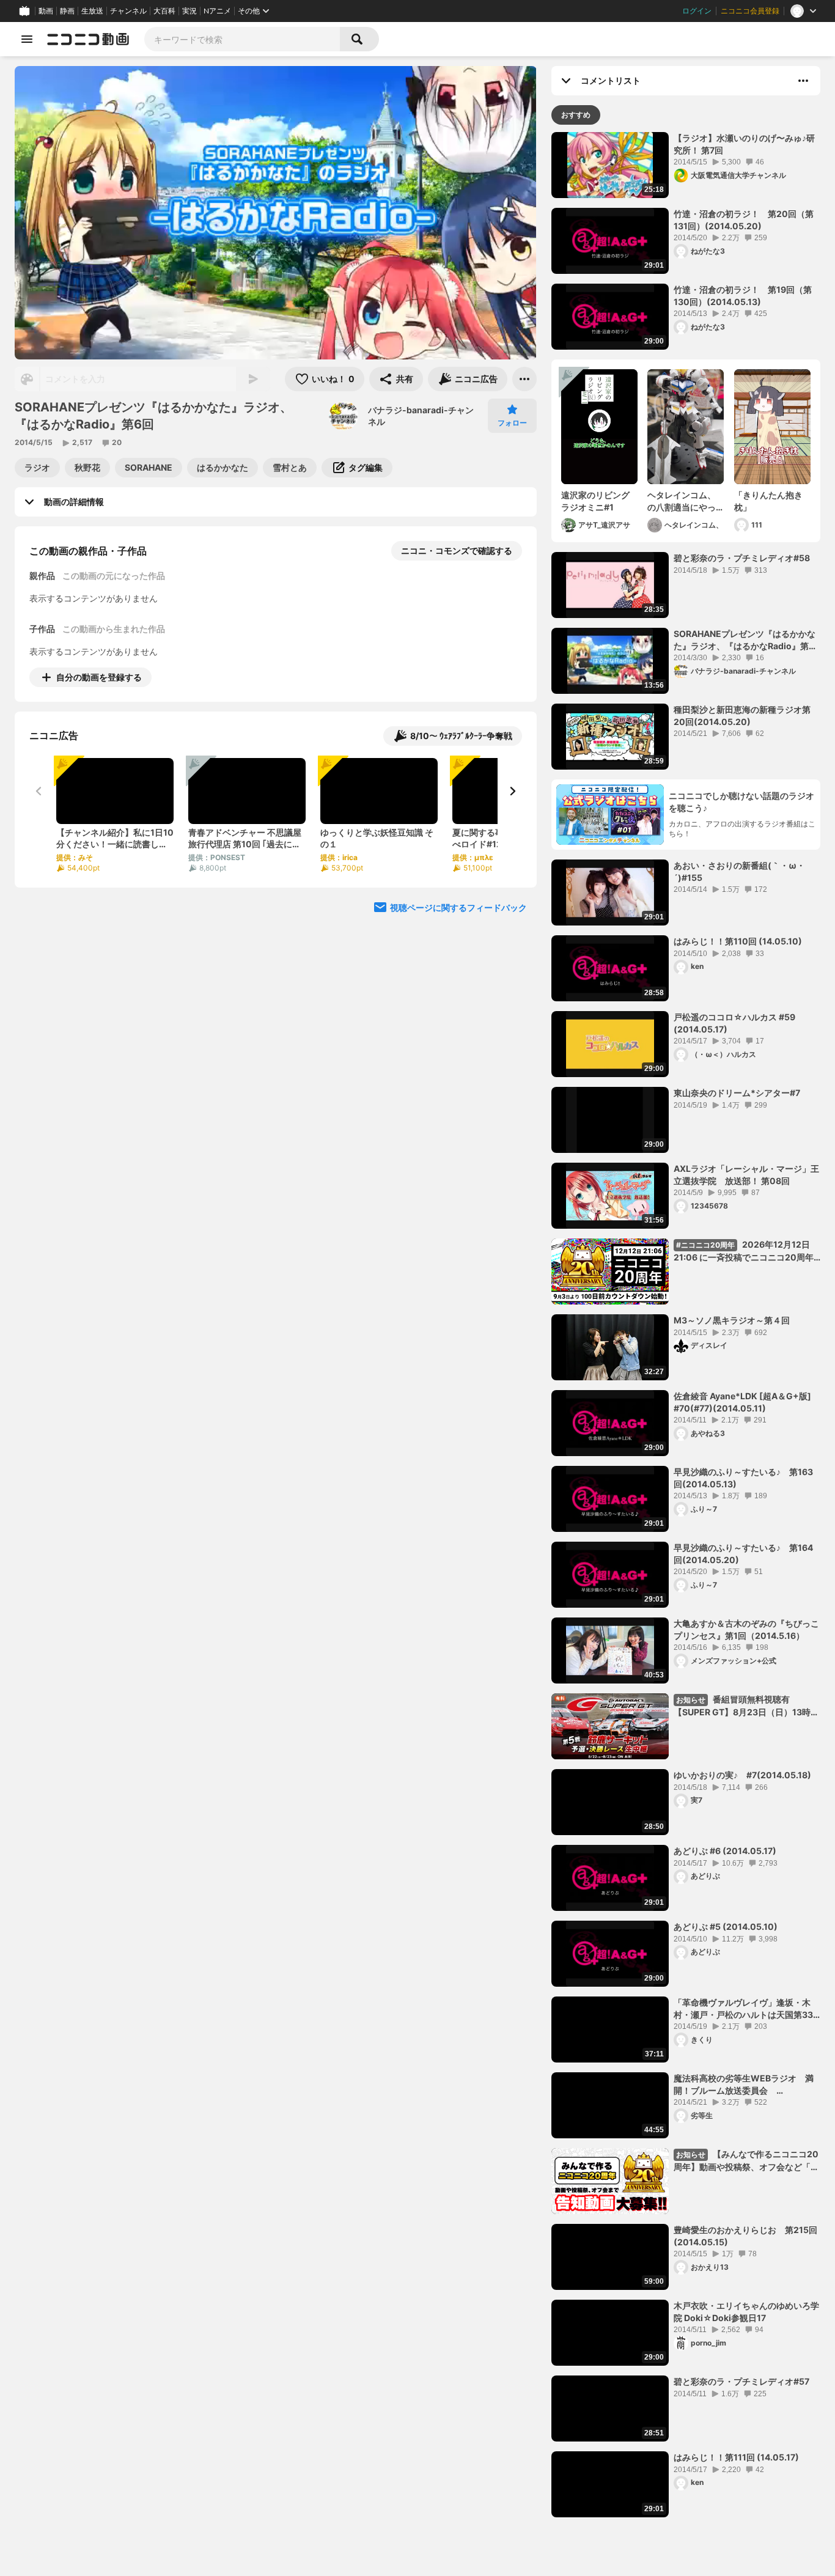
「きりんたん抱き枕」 (768, 501)
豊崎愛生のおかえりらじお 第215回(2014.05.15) (745, 2236)
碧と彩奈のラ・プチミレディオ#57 (741, 2381)
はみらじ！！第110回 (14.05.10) (738, 941)
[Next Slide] (512, 791)
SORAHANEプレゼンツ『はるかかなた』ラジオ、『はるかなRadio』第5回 (745, 640)
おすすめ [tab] (576, 115)
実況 (189, 11)
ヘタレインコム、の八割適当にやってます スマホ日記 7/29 (682, 501)
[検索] (359, 39)
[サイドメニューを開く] (27, 39)
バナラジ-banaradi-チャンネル (421, 416)
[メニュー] (524, 379)
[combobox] (242, 39)
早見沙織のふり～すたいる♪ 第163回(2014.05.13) (743, 1478)
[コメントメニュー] (803, 81)
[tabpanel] (686, 1325)
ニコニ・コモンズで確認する (457, 550)
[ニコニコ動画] (88, 39)
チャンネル (128, 11)
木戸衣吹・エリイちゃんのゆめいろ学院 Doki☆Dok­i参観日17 (746, 2312)
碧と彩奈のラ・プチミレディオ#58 (742, 558)
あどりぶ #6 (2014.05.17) (725, 1851)
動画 (46, 11)
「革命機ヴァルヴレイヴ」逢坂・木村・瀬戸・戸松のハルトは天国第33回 (743, 2009)
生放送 (92, 11)
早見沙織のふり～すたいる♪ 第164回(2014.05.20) (743, 1554)
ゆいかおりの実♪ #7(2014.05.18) (742, 1775)
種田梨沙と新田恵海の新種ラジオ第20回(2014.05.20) (742, 716)
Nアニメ (217, 11)
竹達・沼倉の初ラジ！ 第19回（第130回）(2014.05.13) (743, 296)
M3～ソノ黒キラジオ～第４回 (732, 1320)
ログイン (697, 11)
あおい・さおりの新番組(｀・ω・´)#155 (739, 871)
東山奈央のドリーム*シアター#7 (737, 1093)
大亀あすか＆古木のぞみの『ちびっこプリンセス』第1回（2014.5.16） (746, 1629)
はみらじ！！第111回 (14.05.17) (736, 2457)
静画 (67, 11)
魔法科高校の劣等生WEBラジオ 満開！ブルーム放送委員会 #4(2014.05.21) (744, 2085)
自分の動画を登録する (99, 677)
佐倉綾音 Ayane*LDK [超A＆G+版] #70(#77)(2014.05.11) (747, 1402)
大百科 (164, 11)
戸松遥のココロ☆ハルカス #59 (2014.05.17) (734, 1023)
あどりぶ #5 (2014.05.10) (726, 1926)
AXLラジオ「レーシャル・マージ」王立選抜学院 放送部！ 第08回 (746, 1175)
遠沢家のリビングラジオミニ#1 (595, 501)
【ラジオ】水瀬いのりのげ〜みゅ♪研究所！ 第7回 (744, 144)
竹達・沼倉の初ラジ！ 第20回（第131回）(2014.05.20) (744, 220)
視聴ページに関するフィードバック (458, 907)
